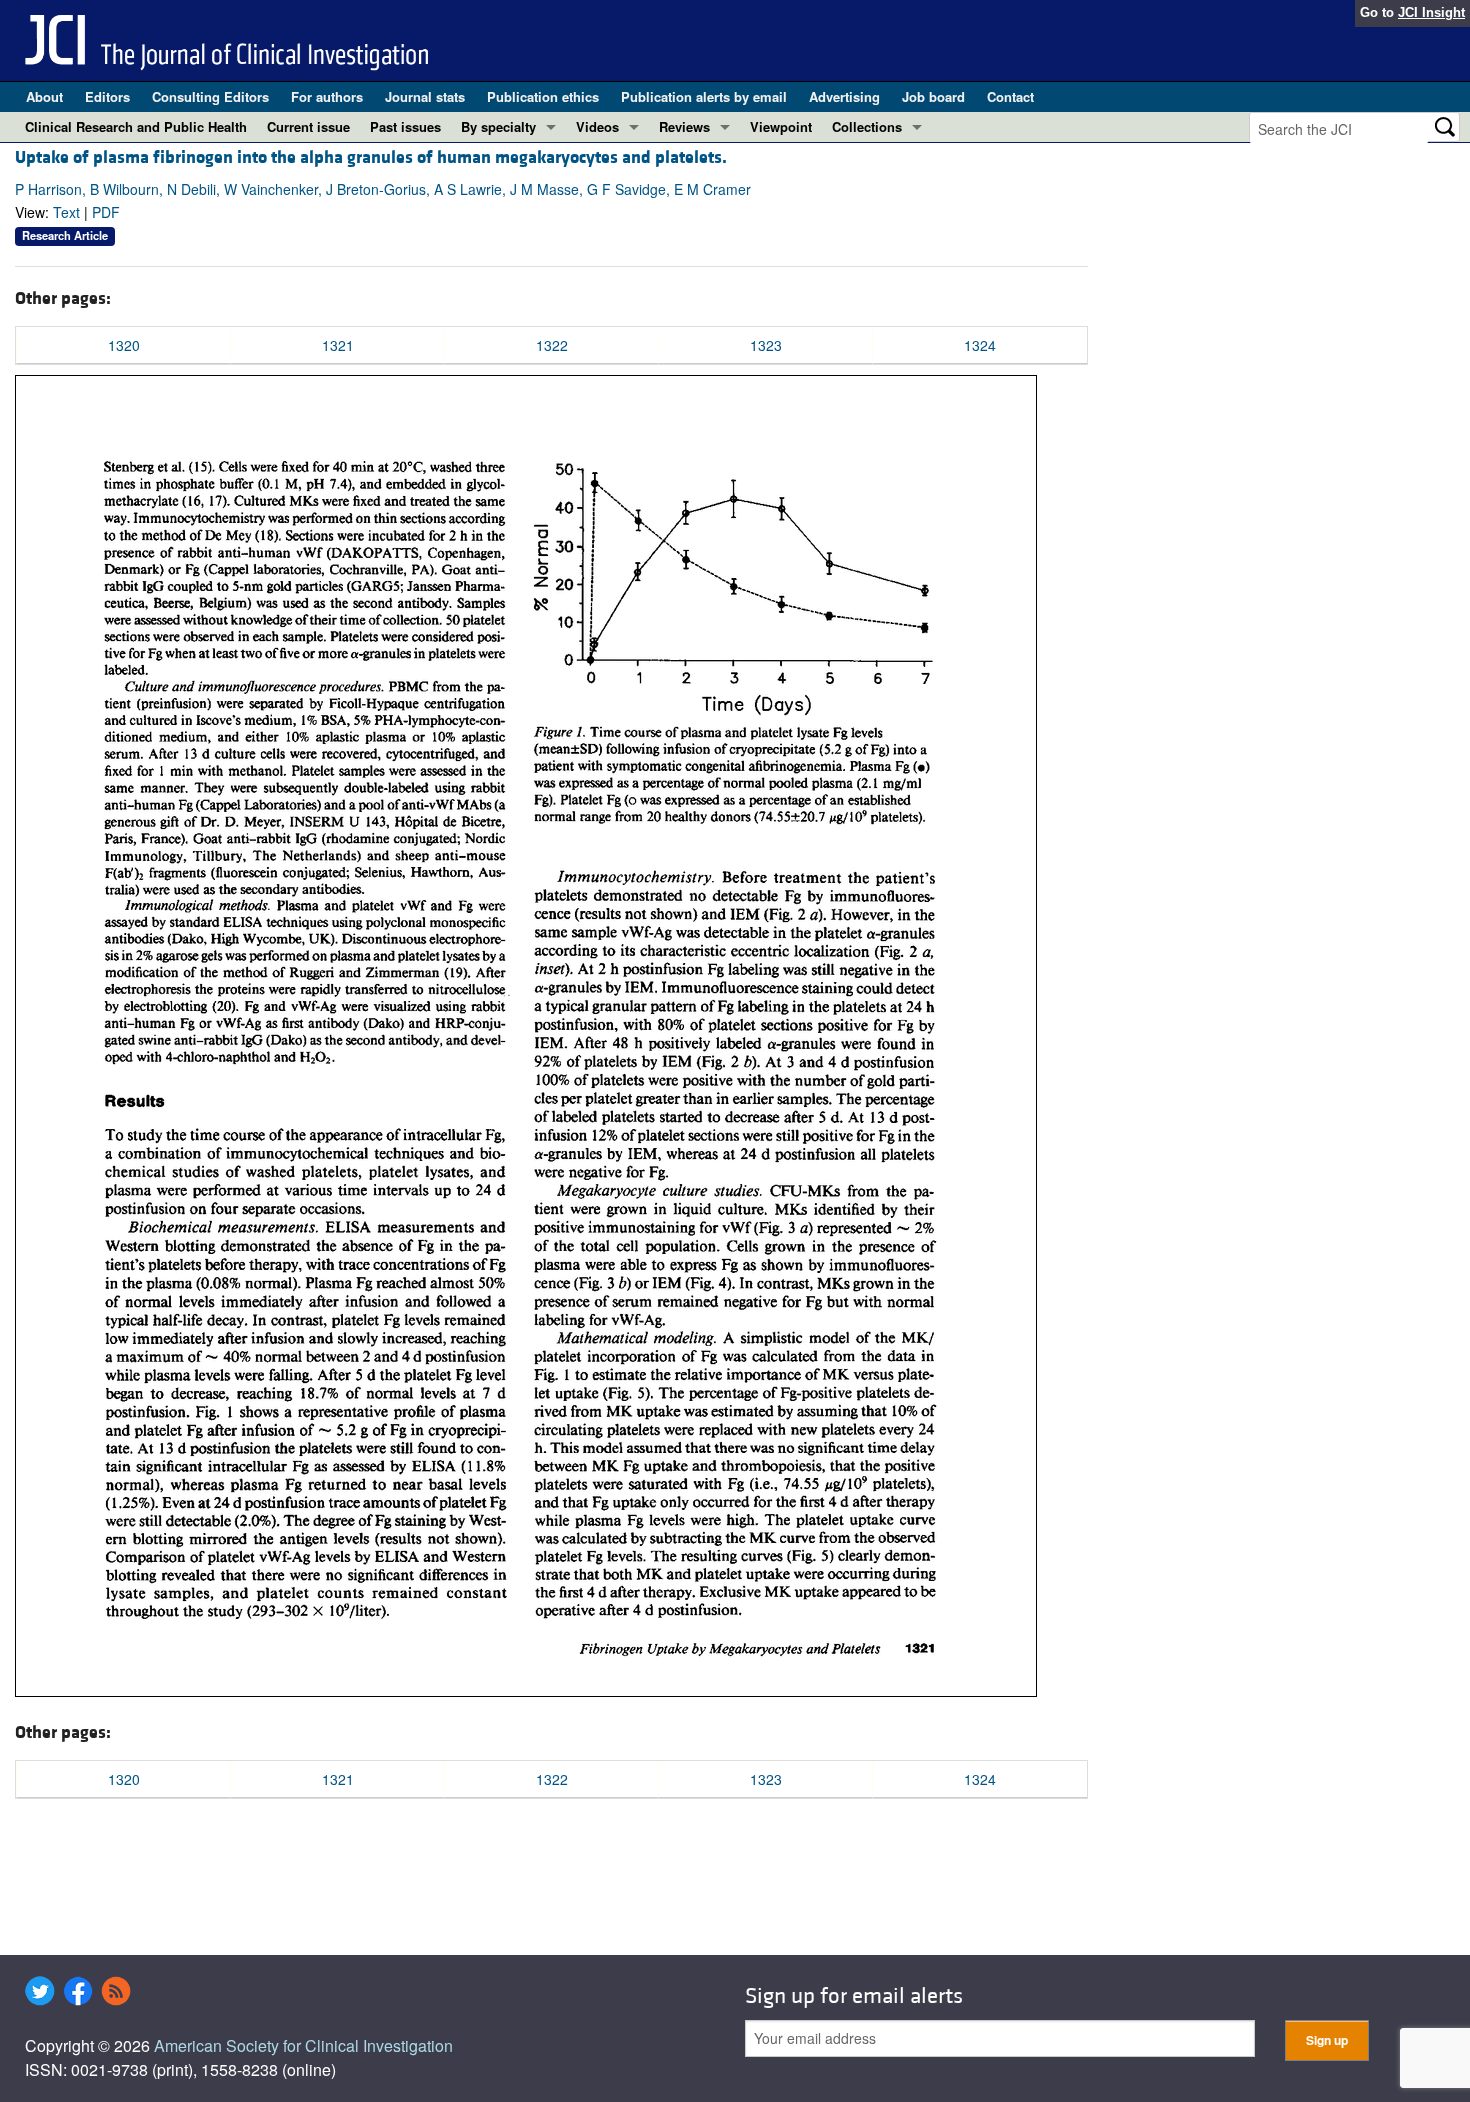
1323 (766, 345)
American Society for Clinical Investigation (303, 2045)
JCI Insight (1431, 12)
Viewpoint (781, 126)
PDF (106, 212)
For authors (327, 96)
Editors (107, 96)
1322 (552, 345)
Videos (597, 126)
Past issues (405, 126)
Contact (1010, 96)
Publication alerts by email (704, 96)
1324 (980, 345)
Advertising (844, 96)
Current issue (308, 126)
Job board (933, 96)
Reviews (684, 126)
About (44, 96)
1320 (124, 345)
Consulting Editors (210, 96)
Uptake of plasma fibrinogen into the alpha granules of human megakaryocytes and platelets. (371, 157)
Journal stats (425, 96)
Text (66, 212)
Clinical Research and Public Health (136, 126)
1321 (338, 345)
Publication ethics (543, 96)
